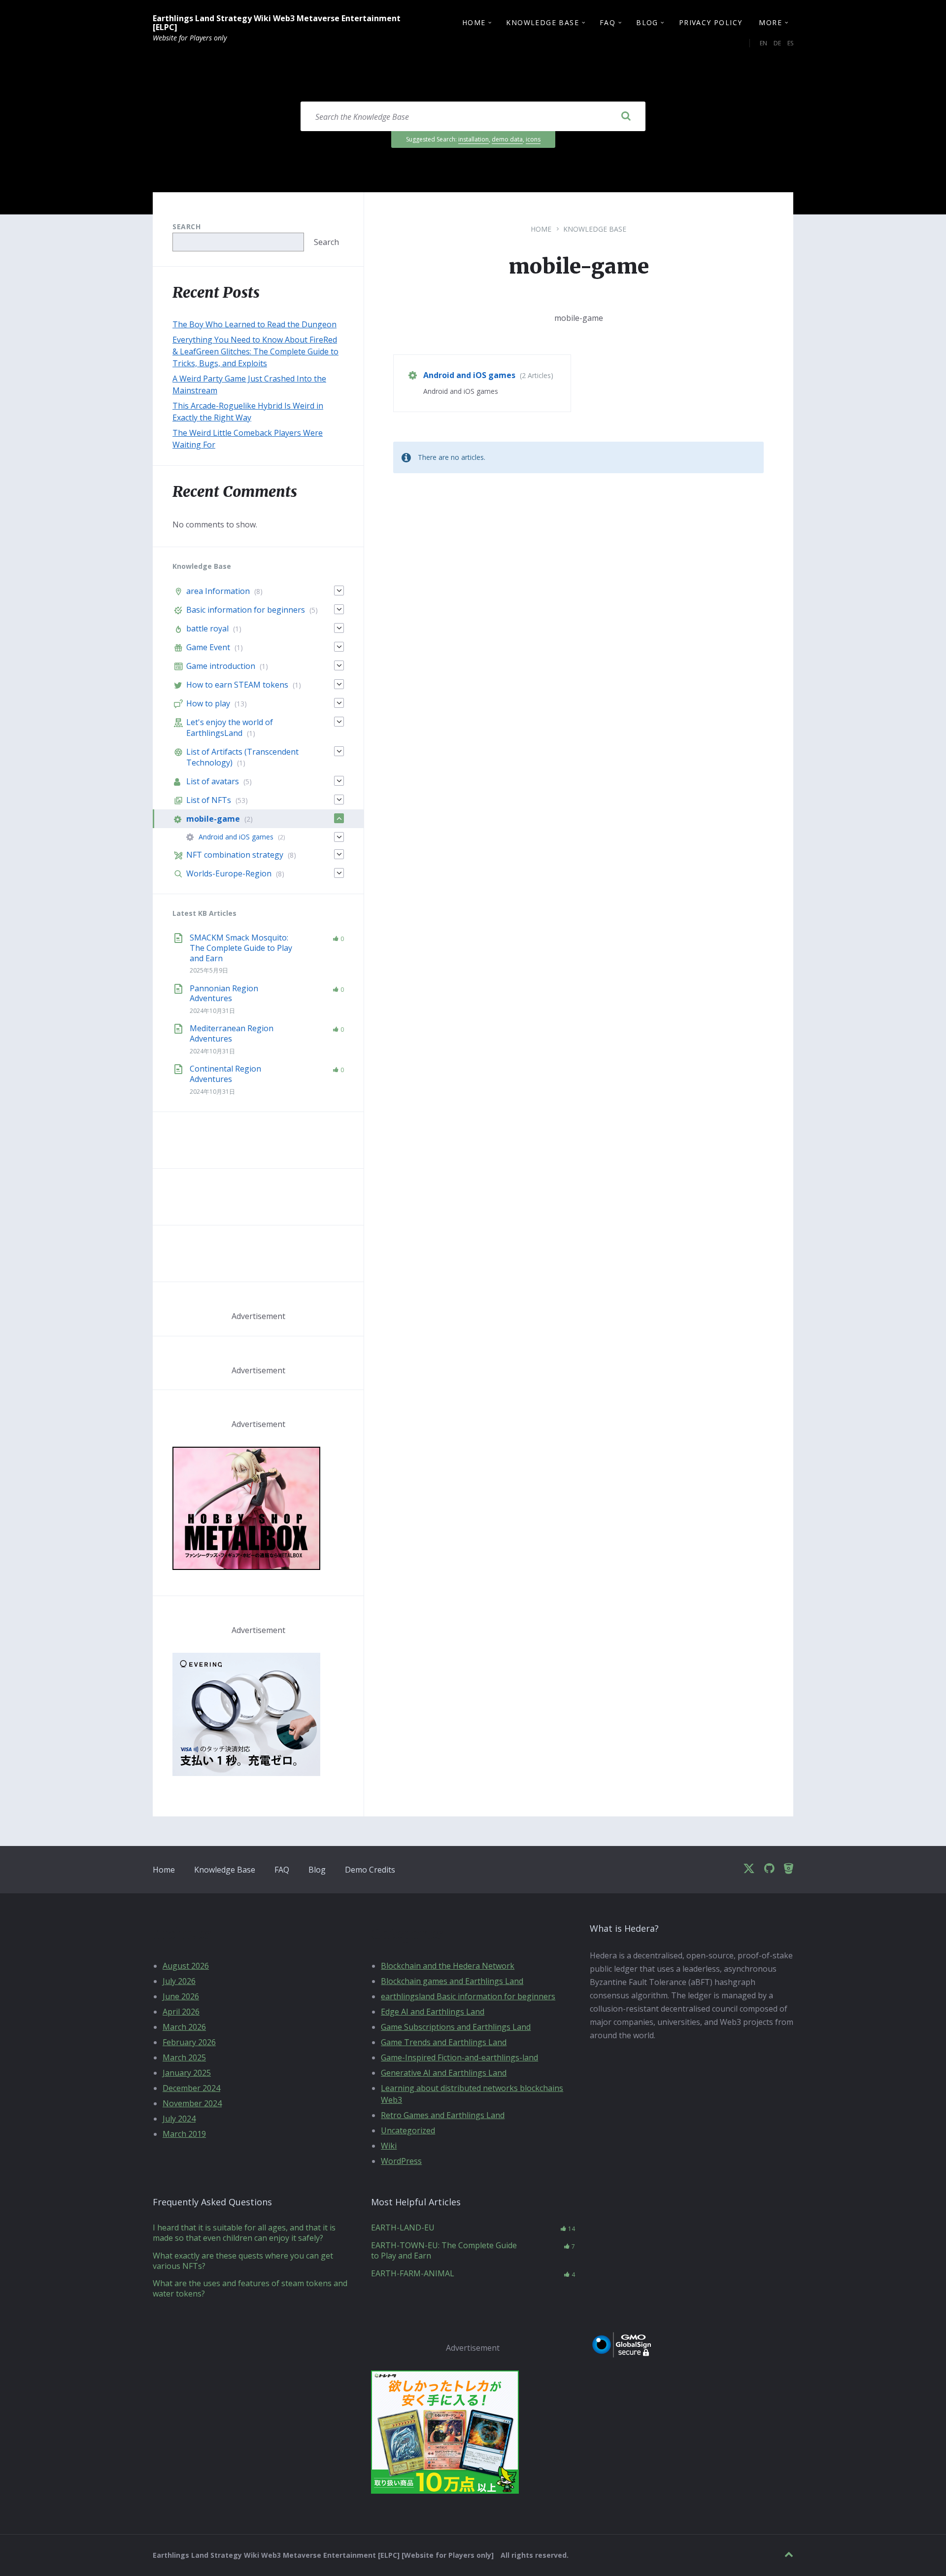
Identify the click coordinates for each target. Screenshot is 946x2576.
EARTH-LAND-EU (403, 2228)
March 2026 (184, 2027)
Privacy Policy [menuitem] (711, 22)
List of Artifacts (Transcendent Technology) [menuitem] (242, 757)
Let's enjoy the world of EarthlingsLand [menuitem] (230, 728)
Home (541, 229)
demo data (507, 139)
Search (186, 226)
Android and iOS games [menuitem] (236, 837)
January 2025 (187, 2073)
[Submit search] (626, 116)
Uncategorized (408, 2130)
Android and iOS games (469, 375)
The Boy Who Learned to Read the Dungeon (254, 324)
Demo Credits (370, 1870)
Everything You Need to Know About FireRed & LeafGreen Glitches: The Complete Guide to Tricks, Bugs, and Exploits (255, 351)
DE (777, 43)
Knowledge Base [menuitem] (542, 22)
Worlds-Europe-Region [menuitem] (229, 873)
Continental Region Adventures (225, 1074)
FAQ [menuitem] (608, 22)
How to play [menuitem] (208, 703)
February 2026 (189, 2042)
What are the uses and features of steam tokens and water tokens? (250, 2288)
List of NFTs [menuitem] (209, 800)
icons (533, 139)
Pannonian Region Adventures (224, 993)
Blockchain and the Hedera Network (448, 1966)
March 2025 (184, 2057)
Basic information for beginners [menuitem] (246, 610)
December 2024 (191, 2088)
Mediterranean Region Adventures (232, 1033)
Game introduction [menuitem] (221, 666)
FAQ (282, 1870)
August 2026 (186, 1966)
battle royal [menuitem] (207, 628)
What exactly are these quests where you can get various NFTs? (243, 2261)
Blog (317, 1870)
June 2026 (181, 1996)
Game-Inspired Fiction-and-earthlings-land (459, 2057)
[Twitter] (749, 1869)
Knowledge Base (595, 229)
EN (763, 43)
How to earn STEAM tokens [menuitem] (237, 685)
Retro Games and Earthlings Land (443, 2115)
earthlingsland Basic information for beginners (468, 1996)
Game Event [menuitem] (208, 647)
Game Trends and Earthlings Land (444, 2042)
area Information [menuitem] (218, 591)
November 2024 (192, 2103)
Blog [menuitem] (647, 22)
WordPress (401, 2161)
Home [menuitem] (474, 22)
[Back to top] (789, 2555)
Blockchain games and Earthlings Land (452, 1981)
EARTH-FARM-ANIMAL (413, 2273)
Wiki (389, 2146)
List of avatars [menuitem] (213, 781)
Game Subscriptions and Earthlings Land (456, 2027)
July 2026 (179, 1981)
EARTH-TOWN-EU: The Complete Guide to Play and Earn (444, 2250)
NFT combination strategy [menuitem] (235, 855)
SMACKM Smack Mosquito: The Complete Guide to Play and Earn (241, 948)
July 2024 (179, 2119)
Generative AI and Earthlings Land (444, 2073)
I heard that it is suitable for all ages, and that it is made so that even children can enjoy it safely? (244, 2233)
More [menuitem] (770, 22)
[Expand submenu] (339, 591)
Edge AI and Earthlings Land (433, 2012)
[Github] (769, 1869)
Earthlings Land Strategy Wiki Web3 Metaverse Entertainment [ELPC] (277, 23)
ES (790, 43)
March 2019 (184, 2134)
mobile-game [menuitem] (213, 819)
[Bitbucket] (789, 1869)
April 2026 (181, 2012)
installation (473, 139)
